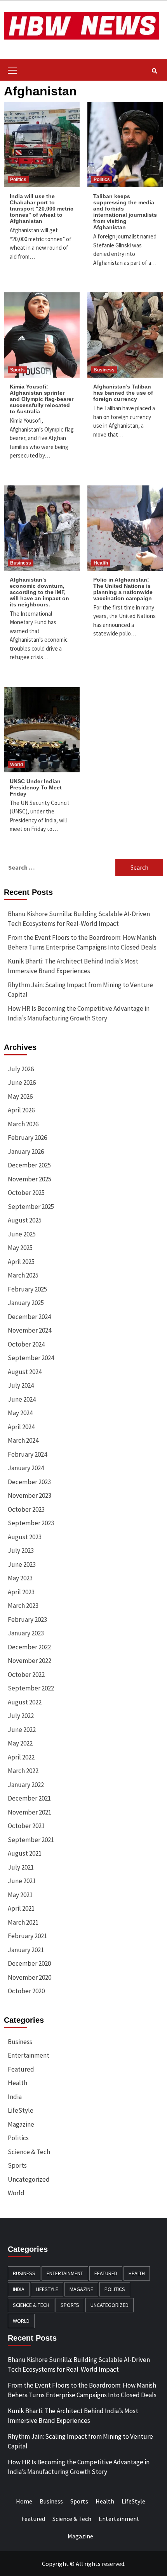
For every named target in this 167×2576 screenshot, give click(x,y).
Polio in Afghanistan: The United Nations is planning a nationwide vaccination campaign (123, 589)
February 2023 (27, 1619)
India (15, 2097)
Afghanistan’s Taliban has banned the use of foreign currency (123, 393)
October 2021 (26, 1826)
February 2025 (27, 1289)
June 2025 (22, 1234)
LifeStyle (21, 2110)
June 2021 (22, 1881)
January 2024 (26, 1468)
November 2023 (30, 1495)
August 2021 (25, 1853)
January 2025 (26, 1303)
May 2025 (20, 1248)
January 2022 (26, 1785)
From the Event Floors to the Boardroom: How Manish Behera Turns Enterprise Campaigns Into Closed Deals (82, 943)
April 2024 (21, 1427)
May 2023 (20, 1578)
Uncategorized (29, 2179)
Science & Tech (29, 2152)
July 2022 (21, 1716)
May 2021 (20, 1895)
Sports (17, 370)
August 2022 (25, 1702)
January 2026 (26, 1152)
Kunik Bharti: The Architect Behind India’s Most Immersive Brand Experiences (73, 966)
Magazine (21, 2124)
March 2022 (23, 1771)
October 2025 (26, 1193)
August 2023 (25, 1537)
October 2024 (26, 1344)
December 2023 (29, 1482)
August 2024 (25, 1372)
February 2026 (27, 1138)
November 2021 (30, 1812)
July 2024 (21, 1385)
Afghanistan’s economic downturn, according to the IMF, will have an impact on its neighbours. (39, 592)
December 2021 (29, 1798)
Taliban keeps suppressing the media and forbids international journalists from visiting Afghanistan (125, 212)
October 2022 (26, 1675)
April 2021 (21, 1908)
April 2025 (21, 1262)
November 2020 (30, 1977)
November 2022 (30, 1661)
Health (101, 563)
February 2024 (27, 1454)
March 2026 (23, 1124)
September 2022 (31, 1688)
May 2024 (20, 1413)
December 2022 (29, 1647)
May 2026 (20, 1096)
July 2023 (21, 1550)
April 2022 (21, 1757)
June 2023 (22, 1564)
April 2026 (21, 1110)
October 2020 (26, 1991)
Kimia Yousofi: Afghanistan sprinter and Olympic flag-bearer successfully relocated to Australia (42, 399)
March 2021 (23, 1922)
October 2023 (26, 1509)
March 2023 (23, 1606)
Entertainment (29, 2055)
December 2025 (29, 1165)
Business (104, 370)
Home (24, 2501)
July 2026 (21, 1069)
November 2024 (30, 1330)
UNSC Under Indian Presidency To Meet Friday (36, 787)
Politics (18, 180)
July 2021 (21, 1867)
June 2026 (22, 1083)
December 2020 (29, 1963)
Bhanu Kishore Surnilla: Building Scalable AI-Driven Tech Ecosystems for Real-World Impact (79, 919)
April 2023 (21, 1592)
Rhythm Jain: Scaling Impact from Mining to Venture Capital (80, 990)
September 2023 (31, 1523)
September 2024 (31, 1358)
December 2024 (29, 1317)
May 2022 (20, 1743)
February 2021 (27, 1936)
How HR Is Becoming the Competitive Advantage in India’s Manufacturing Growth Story (79, 1013)
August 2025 (25, 1220)
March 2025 (23, 1275)
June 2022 (22, 1730)
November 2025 (30, 1179)
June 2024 (22, 1399)
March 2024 (23, 1440)
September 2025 (31, 1207)
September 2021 (31, 1840)
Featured (21, 2069)
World (17, 765)
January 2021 (26, 1950)
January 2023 (26, 1633)
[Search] (154, 71)
